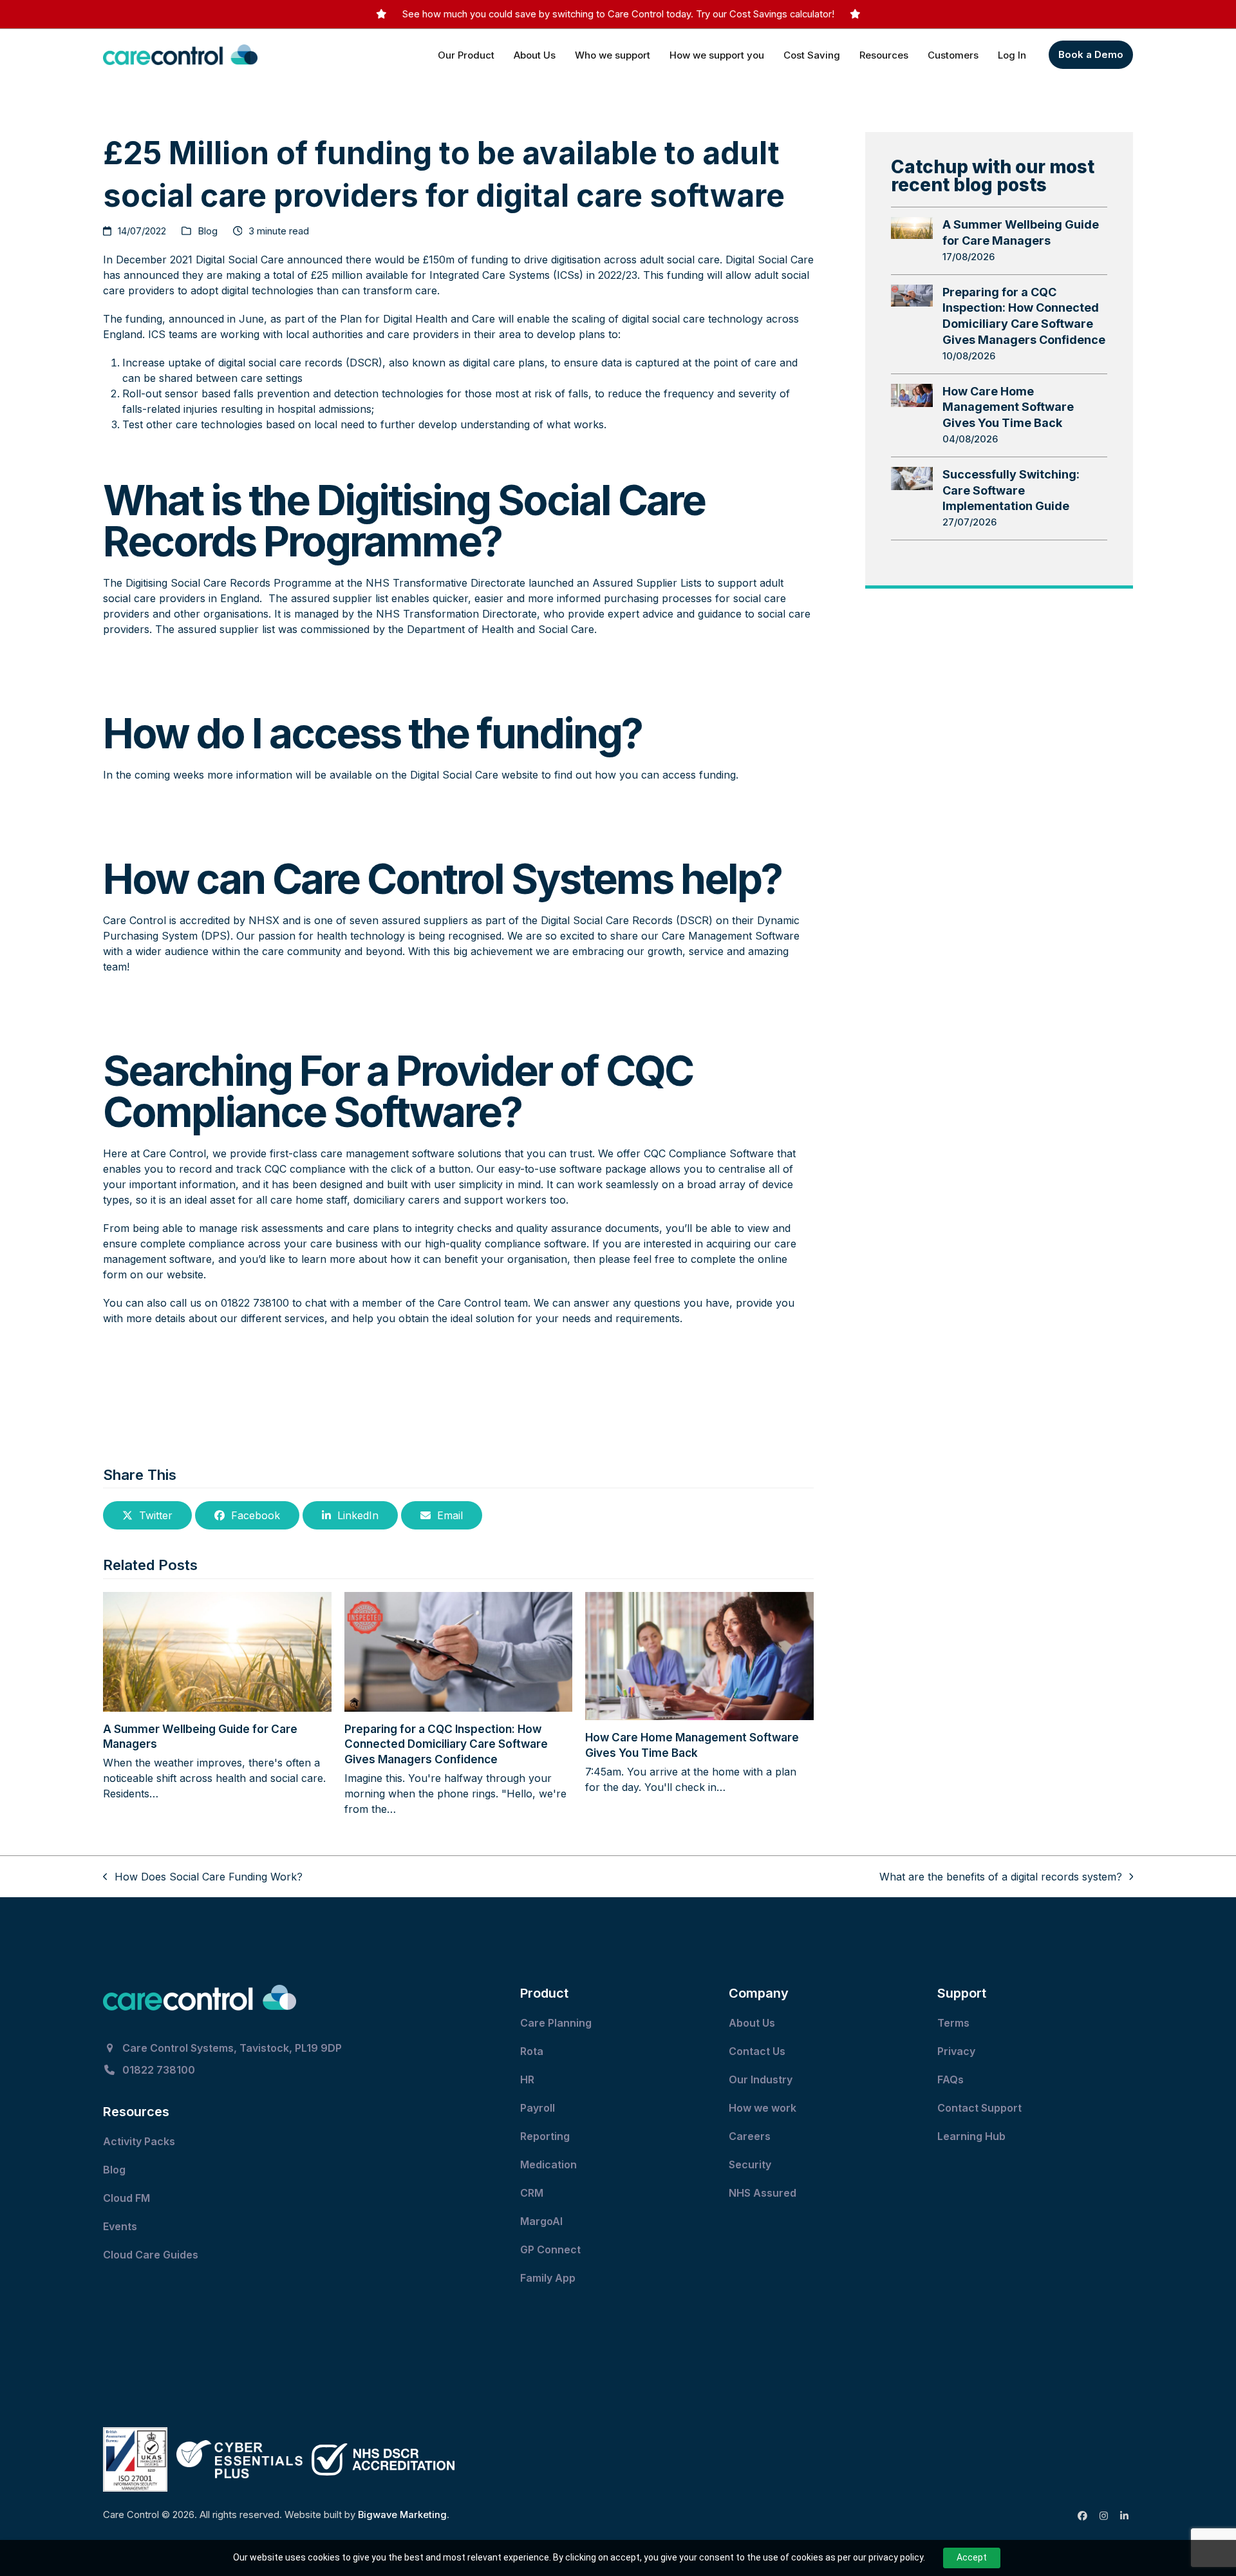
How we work (763, 2108)
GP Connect (552, 2249)
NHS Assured (764, 2193)
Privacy (956, 2051)
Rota (533, 2051)
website (518, 775)
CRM (532, 2193)
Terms (953, 2023)
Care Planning (557, 2023)
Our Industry (761, 2079)
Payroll (538, 2108)
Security (750, 2164)
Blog (208, 231)
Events (121, 2226)
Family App (549, 2278)
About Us (752, 2023)
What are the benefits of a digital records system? (1001, 1877)
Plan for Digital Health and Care (417, 319)
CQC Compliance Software (709, 1153)
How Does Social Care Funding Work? (203, 1877)
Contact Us (758, 2051)
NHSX (266, 920)
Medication (550, 2164)
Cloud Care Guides (152, 2255)
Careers (750, 2136)
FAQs (950, 2079)
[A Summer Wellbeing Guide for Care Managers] (217, 1651)
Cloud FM (128, 2198)
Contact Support (981, 2108)
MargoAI (541, 2221)
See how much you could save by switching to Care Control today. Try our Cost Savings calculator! (618, 14)
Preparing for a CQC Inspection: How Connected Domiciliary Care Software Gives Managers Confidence (446, 1744)
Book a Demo (1091, 54)
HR (527, 2079)
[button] (147, 1515)
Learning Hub (971, 2136)
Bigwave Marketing (402, 2515)
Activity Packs (140, 2141)
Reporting (545, 2136)
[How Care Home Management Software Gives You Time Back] (699, 1655)
